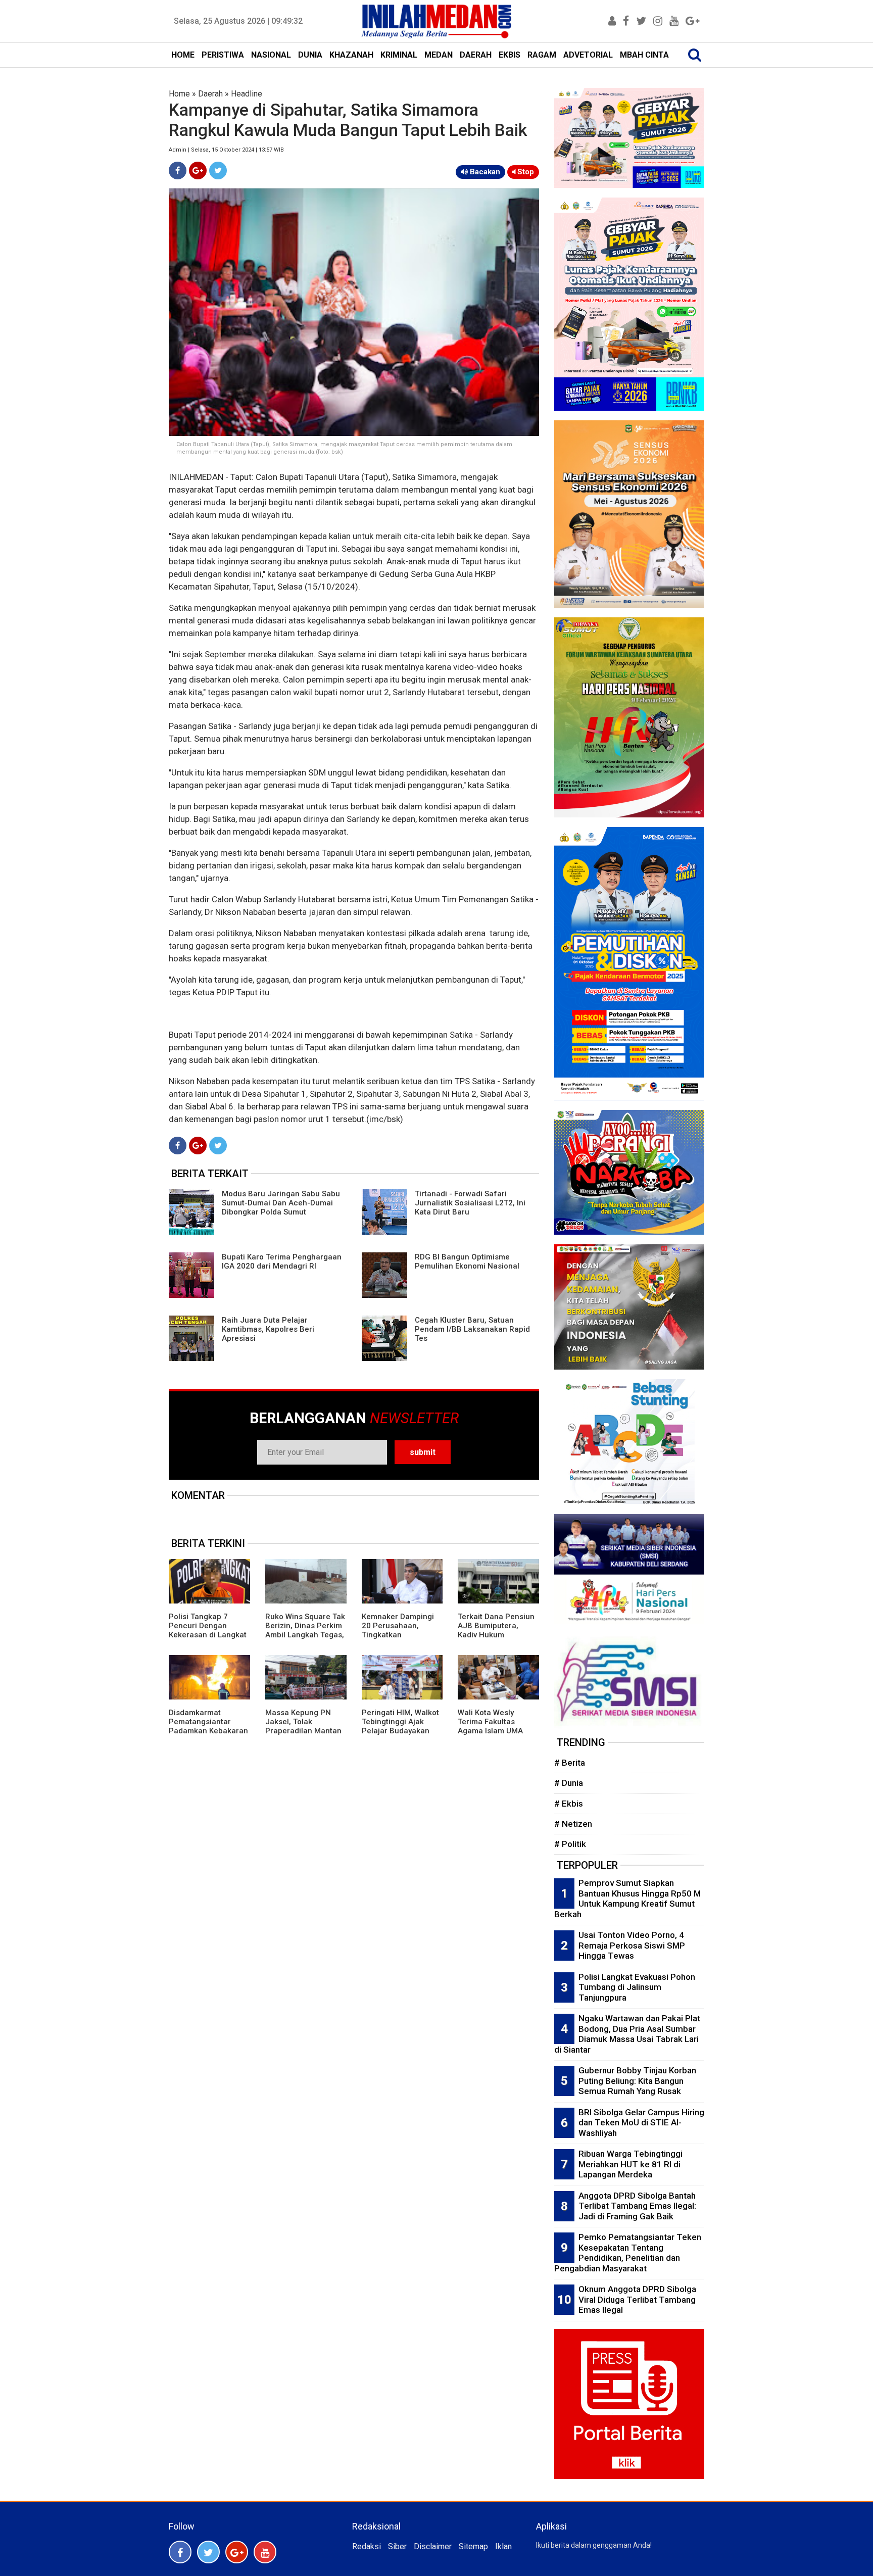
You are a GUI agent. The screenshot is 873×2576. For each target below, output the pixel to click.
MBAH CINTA (644, 55)
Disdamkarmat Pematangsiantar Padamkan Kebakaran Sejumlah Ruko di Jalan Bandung (208, 1731)
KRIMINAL (399, 55)
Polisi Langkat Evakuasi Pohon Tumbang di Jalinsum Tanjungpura (637, 1987)
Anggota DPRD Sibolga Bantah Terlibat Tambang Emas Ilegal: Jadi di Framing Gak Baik (637, 2206)
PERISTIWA (223, 55)
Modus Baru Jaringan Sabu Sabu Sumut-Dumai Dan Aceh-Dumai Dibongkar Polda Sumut (281, 1203)
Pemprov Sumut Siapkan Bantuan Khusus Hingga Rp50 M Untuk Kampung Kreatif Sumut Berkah (627, 1899)
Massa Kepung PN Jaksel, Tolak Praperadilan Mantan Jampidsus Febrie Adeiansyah (303, 1731)
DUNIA (310, 55)
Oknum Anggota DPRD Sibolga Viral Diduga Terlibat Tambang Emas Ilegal (637, 2299)
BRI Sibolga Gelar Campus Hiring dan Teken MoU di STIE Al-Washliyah (641, 2123)
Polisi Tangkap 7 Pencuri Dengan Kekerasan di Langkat (208, 1626)
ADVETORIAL (588, 55)
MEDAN (439, 55)
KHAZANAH (351, 55)
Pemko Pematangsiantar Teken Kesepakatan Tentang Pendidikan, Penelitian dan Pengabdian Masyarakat (628, 2253)
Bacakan (484, 172)
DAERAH (476, 55)
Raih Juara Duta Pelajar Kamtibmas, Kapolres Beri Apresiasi (268, 1329)
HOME (183, 55)
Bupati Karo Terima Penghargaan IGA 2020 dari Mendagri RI (282, 1261)
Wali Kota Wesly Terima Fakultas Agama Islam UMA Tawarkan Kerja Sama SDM (497, 1731)
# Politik (570, 1844)
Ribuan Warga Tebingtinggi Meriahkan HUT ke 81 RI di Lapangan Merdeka (630, 2164)
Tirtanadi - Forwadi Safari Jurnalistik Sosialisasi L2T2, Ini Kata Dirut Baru (470, 1203)
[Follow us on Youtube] (265, 2552)
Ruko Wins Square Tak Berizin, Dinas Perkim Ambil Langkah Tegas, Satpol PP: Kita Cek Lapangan (305, 1635)
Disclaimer (433, 2546)
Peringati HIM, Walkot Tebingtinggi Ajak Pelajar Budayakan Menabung (400, 1726)
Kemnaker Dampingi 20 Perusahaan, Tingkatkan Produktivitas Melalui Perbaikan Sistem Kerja (399, 1639)
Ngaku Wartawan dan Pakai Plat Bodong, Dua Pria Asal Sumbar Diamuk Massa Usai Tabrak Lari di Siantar (627, 2034)
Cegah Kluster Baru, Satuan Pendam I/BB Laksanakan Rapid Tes (472, 1329)
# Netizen (573, 1824)
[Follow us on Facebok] (180, 2552)
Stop (525, 172)
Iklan (503, 2546)
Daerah (210, 94)
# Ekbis (569, 1804)
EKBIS (510, 55)
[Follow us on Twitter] (208, 2552)
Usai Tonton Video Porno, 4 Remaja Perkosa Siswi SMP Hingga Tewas (632, 1945)
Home (179, 94)
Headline (247, 94)
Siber (397, 2546)
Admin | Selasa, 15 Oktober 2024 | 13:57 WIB (226, 150)
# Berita (570, 1763)
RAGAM (542, 55)
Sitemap (473, 2546)
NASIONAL (271, 55)
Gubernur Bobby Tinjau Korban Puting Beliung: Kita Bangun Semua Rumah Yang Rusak (637, 2081)
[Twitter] (218, 171)
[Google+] (198, 171)
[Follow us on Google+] (237, 2552)
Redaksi (367, 2546)
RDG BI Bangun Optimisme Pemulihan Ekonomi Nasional (467, 1261)
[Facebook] (178, 171)
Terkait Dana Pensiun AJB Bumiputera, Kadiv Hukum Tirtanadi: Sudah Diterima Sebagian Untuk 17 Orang (496, 1639)
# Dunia (569, 1783)
